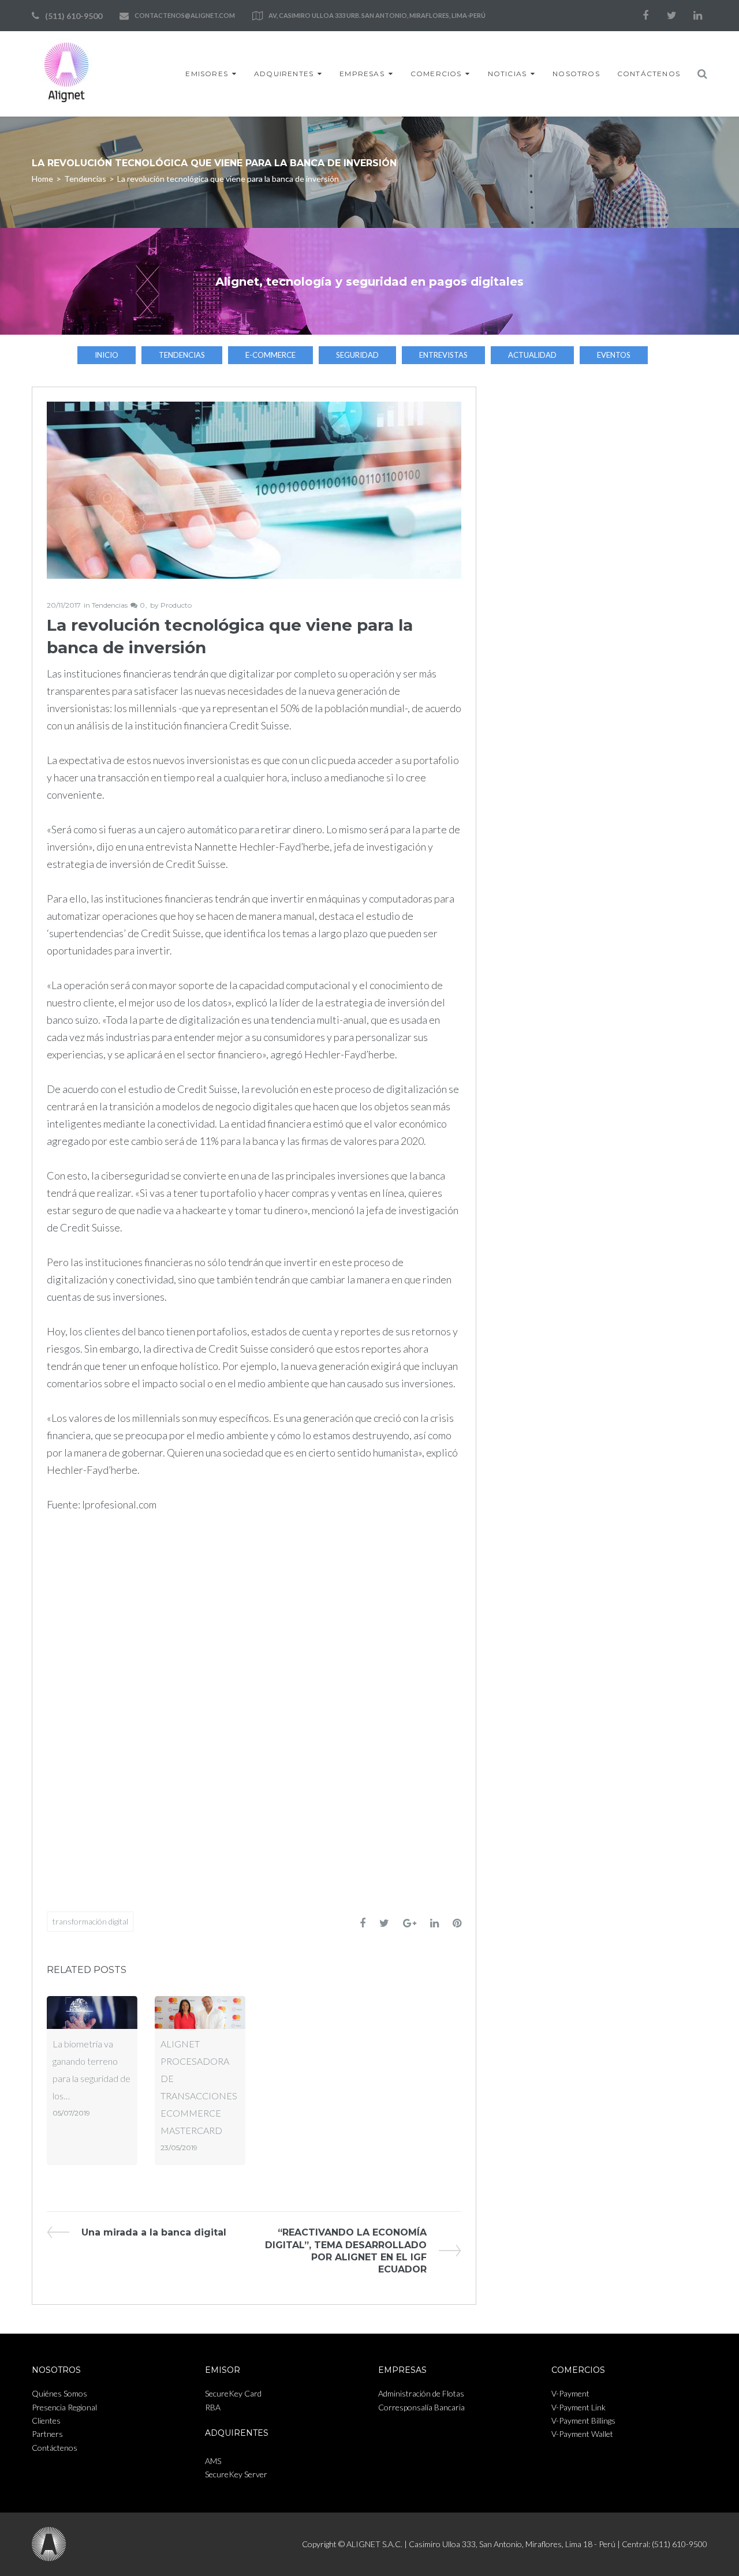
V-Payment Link (578, 2407)
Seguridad (357, 355)
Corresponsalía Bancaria (421, 2407)
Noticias (507, 74)
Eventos (614, 355)
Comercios (436, 74)
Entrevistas (443, 355)
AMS (213, 2461)
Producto (176, 605)
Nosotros (576, 74)
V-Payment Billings (583, 2420)
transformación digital (90, 1921)
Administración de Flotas (421, 2393)
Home (42, 179)
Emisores (207, 74)
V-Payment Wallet (582, 2434)
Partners (47, 2434)
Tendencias (85, 179)
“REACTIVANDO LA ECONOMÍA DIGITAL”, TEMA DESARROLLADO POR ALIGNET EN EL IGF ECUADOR (346, 2251)
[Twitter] (671, 16)
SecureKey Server (236, 2474)
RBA (213, 2407)
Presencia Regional (64, 2407)
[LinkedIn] (697, 16)
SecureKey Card (233, 2393)
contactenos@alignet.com (185, 15)
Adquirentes (284, 74)
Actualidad (532, 355)
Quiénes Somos (59, 2393)
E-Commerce (270, 355)
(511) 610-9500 (74, 16)
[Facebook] (645, 16)
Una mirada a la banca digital (154, 2232)
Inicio (107, 355)
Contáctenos (649, 74)
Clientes (46, 2420)
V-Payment (570, 2393)
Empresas (362, 74)
